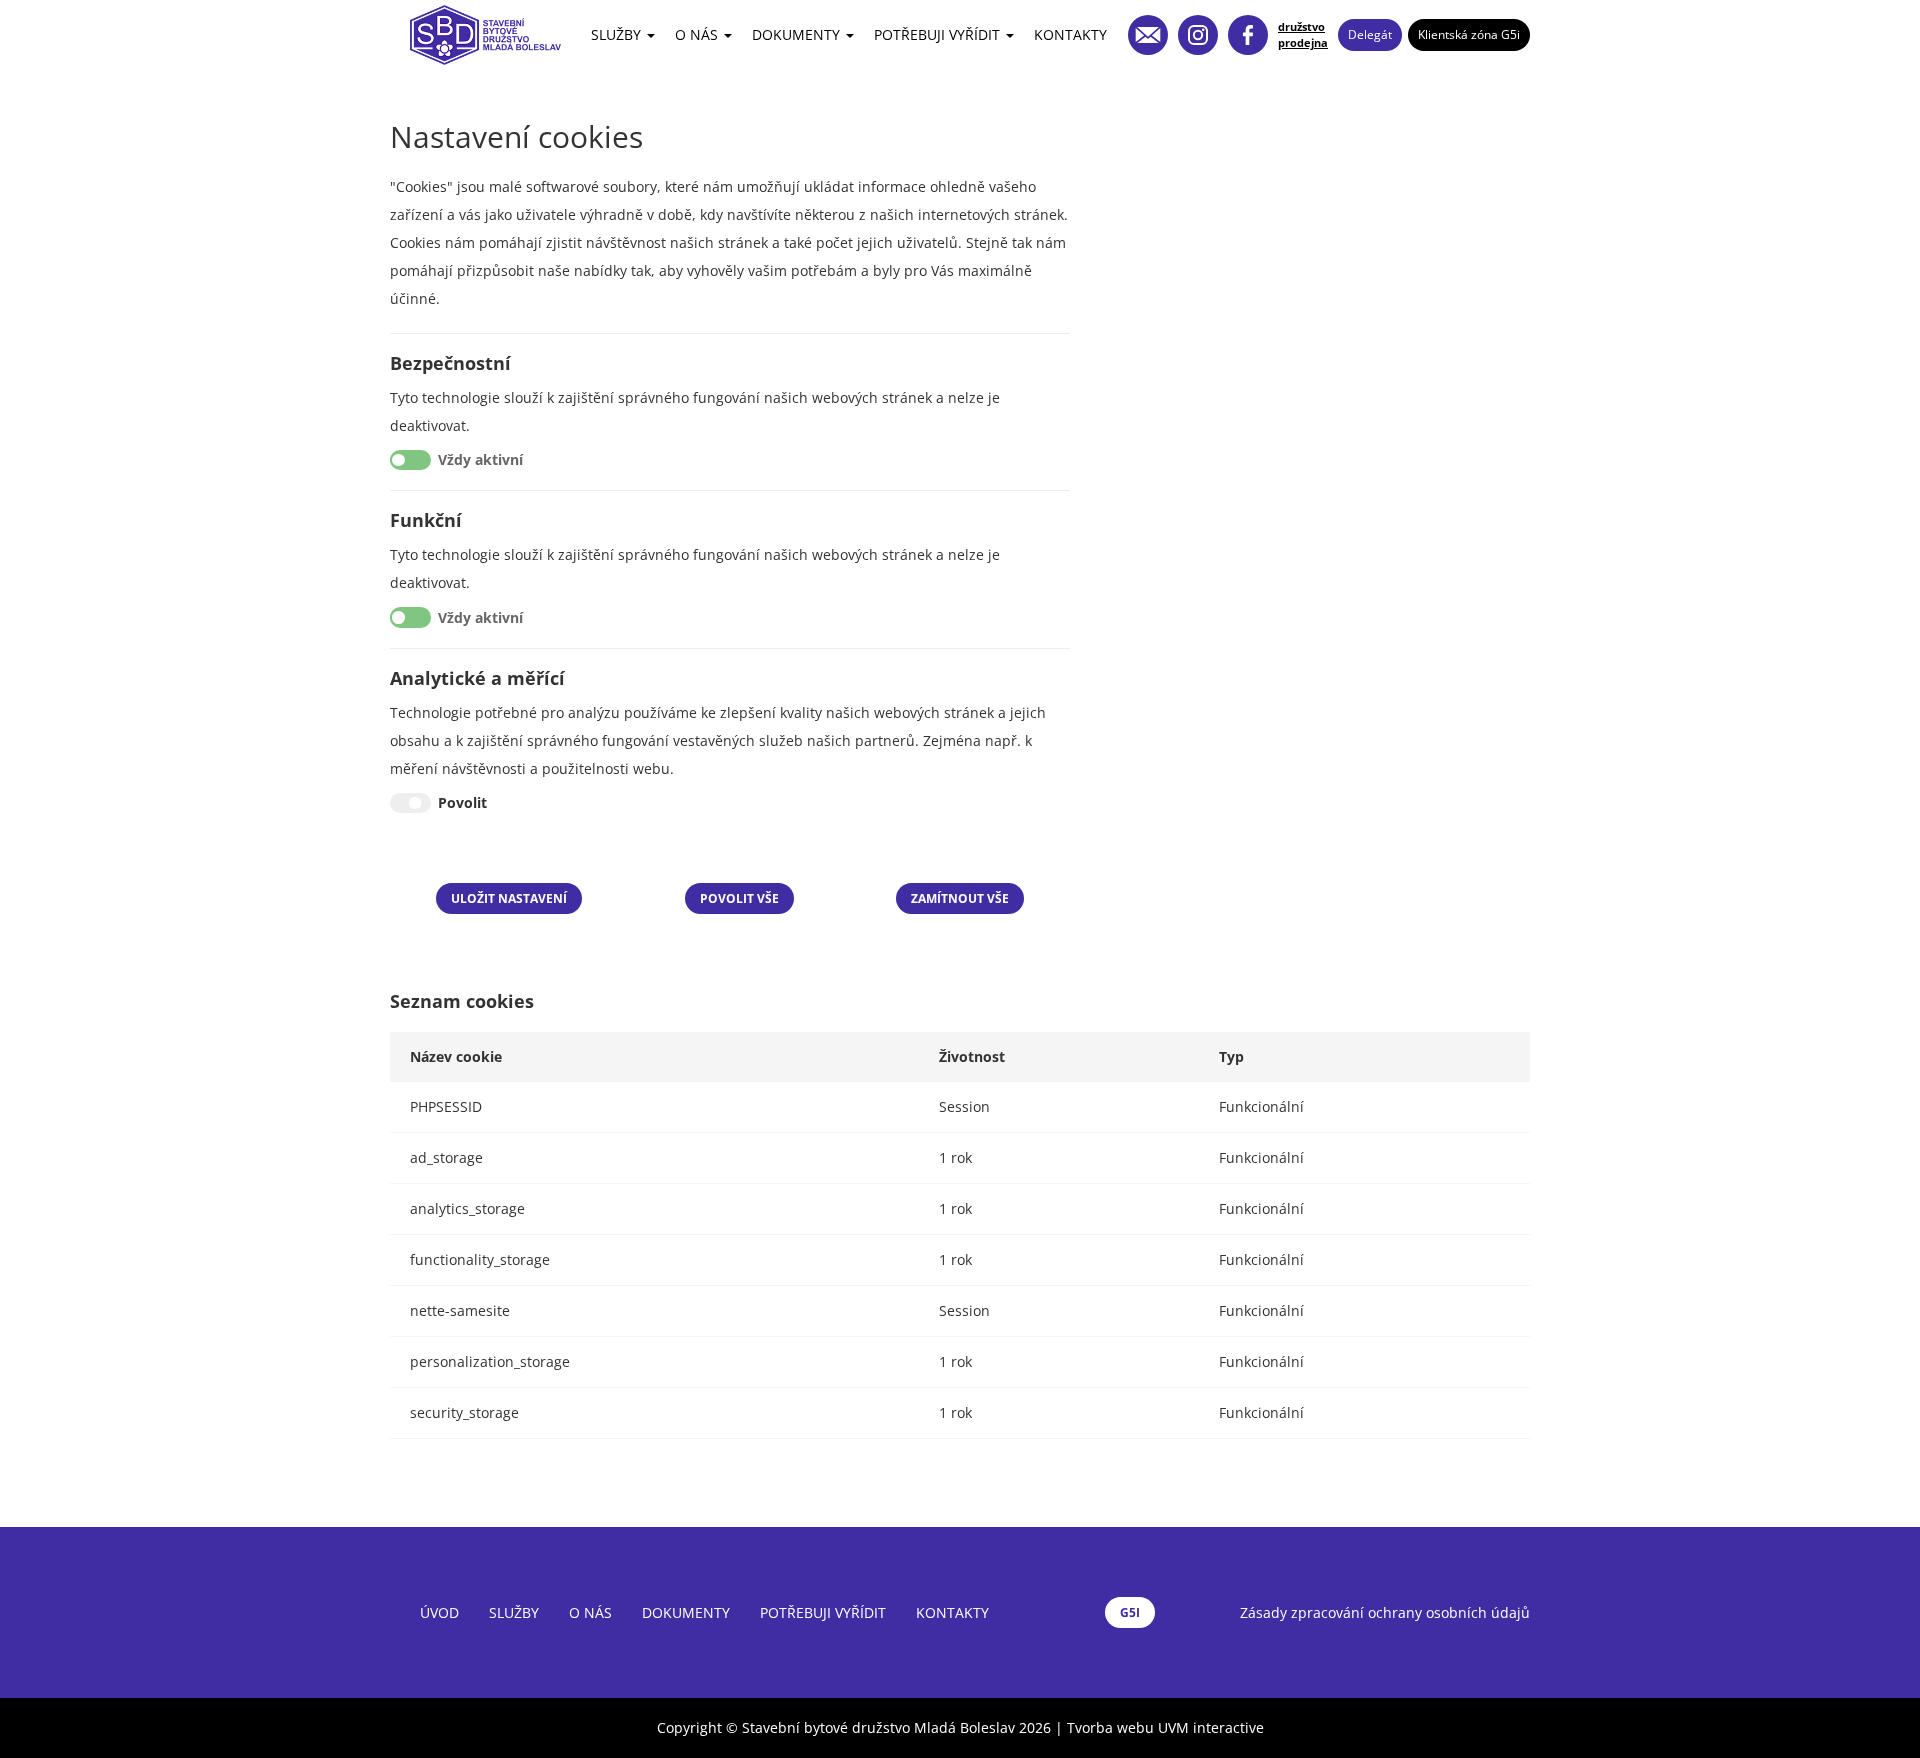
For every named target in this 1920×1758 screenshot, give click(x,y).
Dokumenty (798, 34)
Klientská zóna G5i (1469, 34)
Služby (618, 34)
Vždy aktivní (480, 459)
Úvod (439, 1612)
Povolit (462, 802)
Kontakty (1070, 34)
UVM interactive (1211, 1727)
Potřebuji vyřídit (939, 34)
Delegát (1370, 34)
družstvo (1301, 26)
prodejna (1303, 42)
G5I (1130, 1612)
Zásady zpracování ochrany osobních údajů (1385, 1612)
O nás (698, 34)
